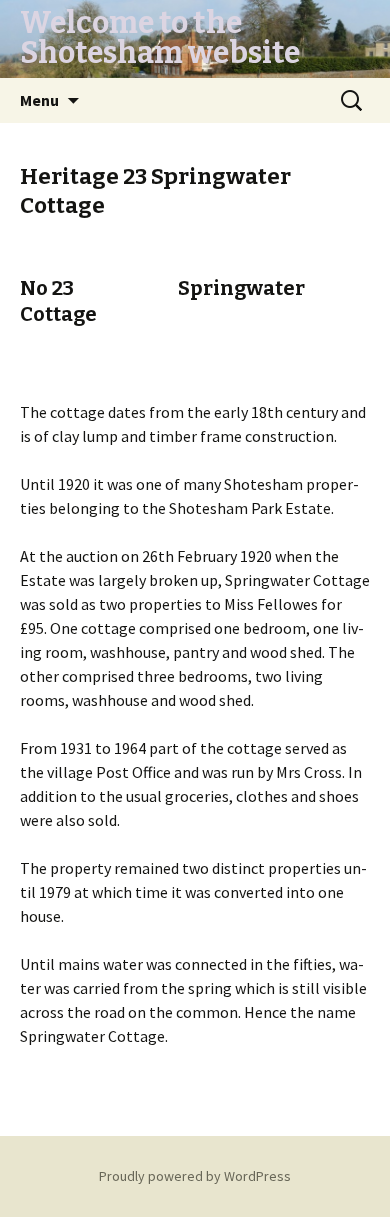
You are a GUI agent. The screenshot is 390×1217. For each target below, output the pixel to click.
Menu (39, 100)
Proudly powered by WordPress (195, 1176)
